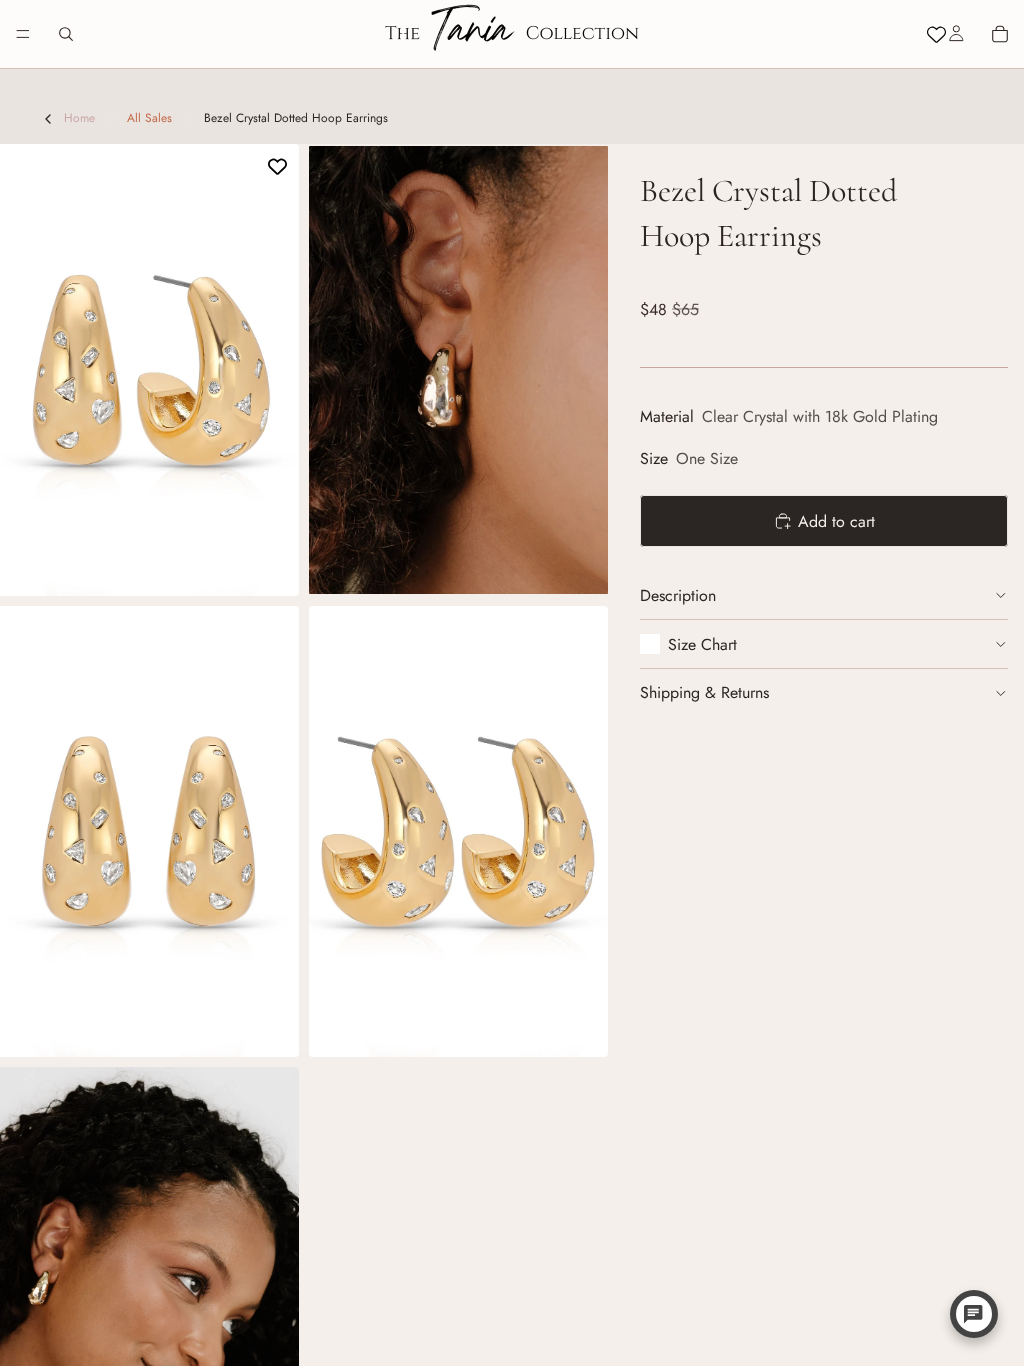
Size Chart (702, 644)
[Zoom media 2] (458, 370)
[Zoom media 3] (149, 832)
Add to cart (836, 521)
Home (79, 118)
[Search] (66, 34)
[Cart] (1000, 34)
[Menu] (23, 34)
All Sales (149, 118)
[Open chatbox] (974, 1314)
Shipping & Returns (704, 692)
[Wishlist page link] (936, 34)
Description (678, 595)
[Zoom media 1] (149, 370)
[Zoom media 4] (458, 832)
